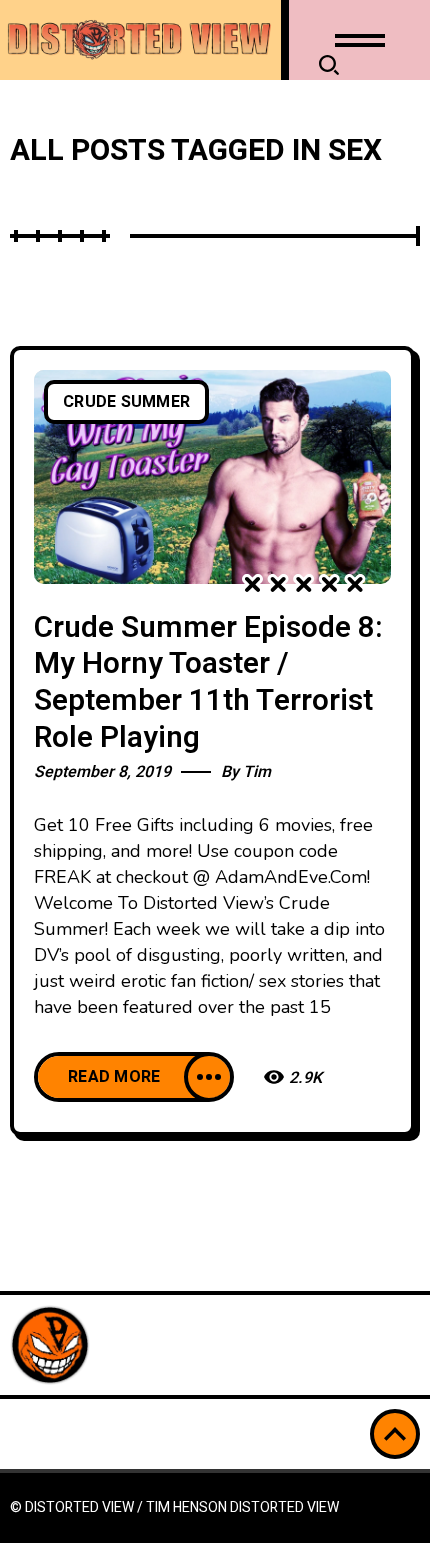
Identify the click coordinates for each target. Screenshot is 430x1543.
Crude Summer (126, 402)
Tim (257, 772)
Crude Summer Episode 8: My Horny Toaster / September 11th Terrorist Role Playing (208, 683)
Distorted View (284, 1507)
